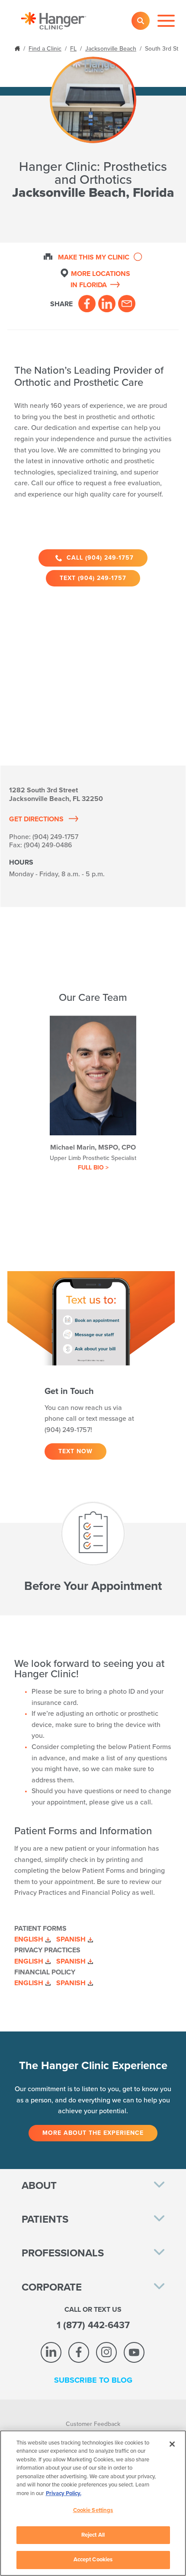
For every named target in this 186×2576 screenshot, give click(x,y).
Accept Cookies (93, 2560)
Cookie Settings (93, 2510)
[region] (93, 2503)
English (29, 1939)
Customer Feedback (93, 2424)
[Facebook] (87, 304)
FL (73, 49)
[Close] (172, 2444)
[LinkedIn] (107, 304)
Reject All (93, 2535)
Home (18, 48)
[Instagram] (106, 2352)
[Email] (127, 304)
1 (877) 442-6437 (93, 2325)
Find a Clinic (45, 49)
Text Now (75, 1451)
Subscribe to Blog (93, 2380)
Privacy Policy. (64, 2493)
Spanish (71, 1939)
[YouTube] (134, 2352)
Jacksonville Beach (111, 49)
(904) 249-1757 (55, 837)
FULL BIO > (93, 1168)
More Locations (100, 279)
